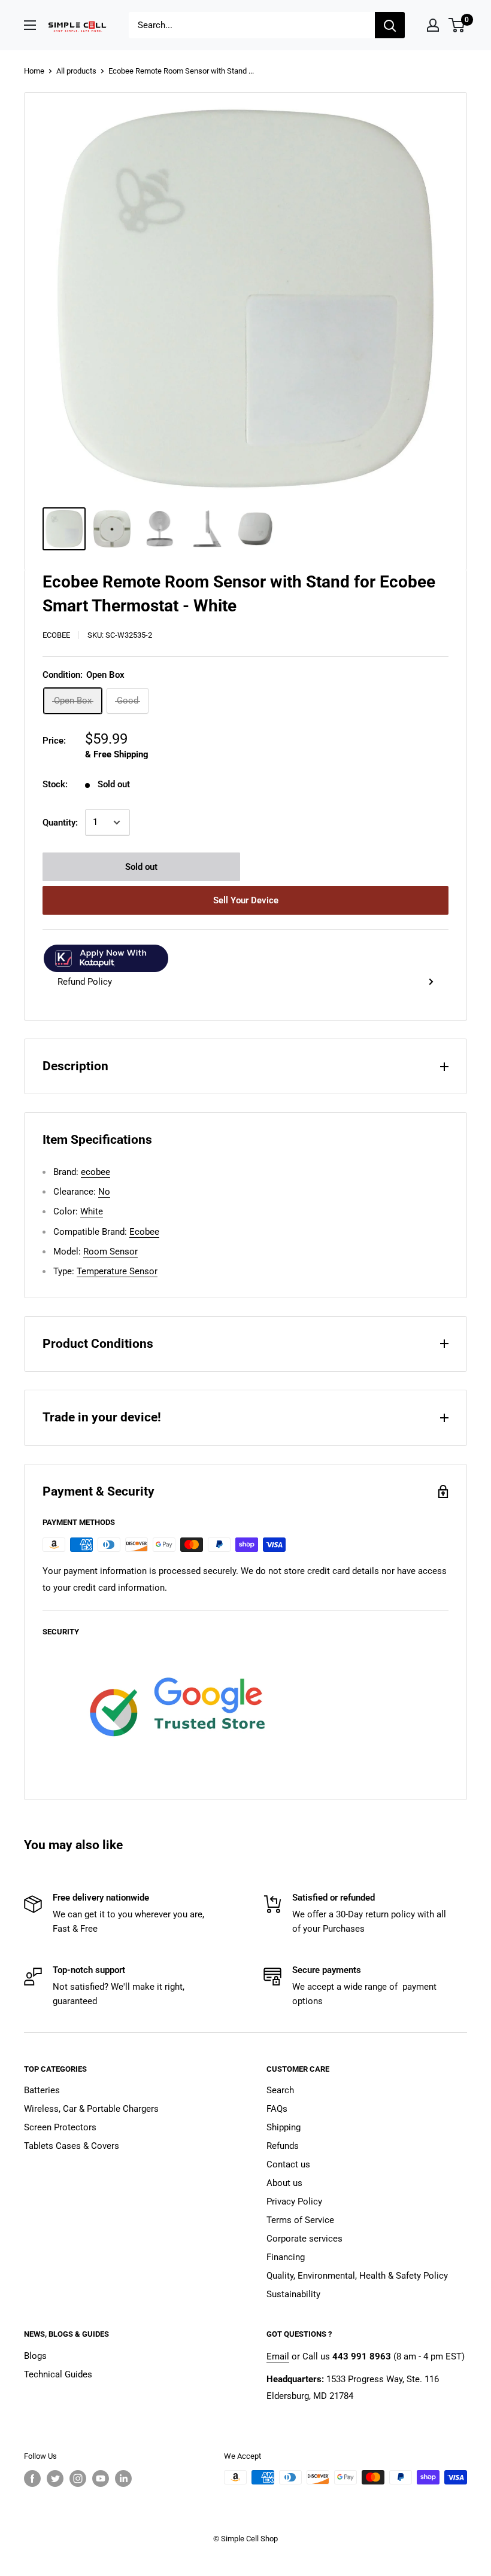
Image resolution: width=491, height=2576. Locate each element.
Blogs (35, 2356)
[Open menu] (30, 25)
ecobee (56, 635)
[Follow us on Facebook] (32, 2478)
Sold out (141, 867)
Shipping (284, 2127)
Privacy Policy (294, 2202)
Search (280, 2090)
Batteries (42, 2090)
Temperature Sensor (117, 1271)
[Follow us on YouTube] (101, 2478)
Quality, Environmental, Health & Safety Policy (357, 2276)
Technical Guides (58, 2374)
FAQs (277, 2109)
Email (278, 2356)
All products (76, 71)
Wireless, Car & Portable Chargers (91, 2109)
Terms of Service (300, 2220)
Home (34, 71)
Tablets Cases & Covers (72, 2146)
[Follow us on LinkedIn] (123, 2478)
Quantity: (60, 823)
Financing (286, 2257)
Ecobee (144, 1232)
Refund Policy (85, 982)
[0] (457, 25)
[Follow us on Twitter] (55, 2478)
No (104, 1192)
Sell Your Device (246, 900)
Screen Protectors (60, 2127)
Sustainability (293, 2294)
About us (284, 2183)
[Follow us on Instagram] (78, 2478)
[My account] (433, 25)
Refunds (283, 2146)
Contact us (288, 2164)
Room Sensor (110, 1252)
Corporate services (304, 2239)
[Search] (390, 25)
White (92, 1211)
